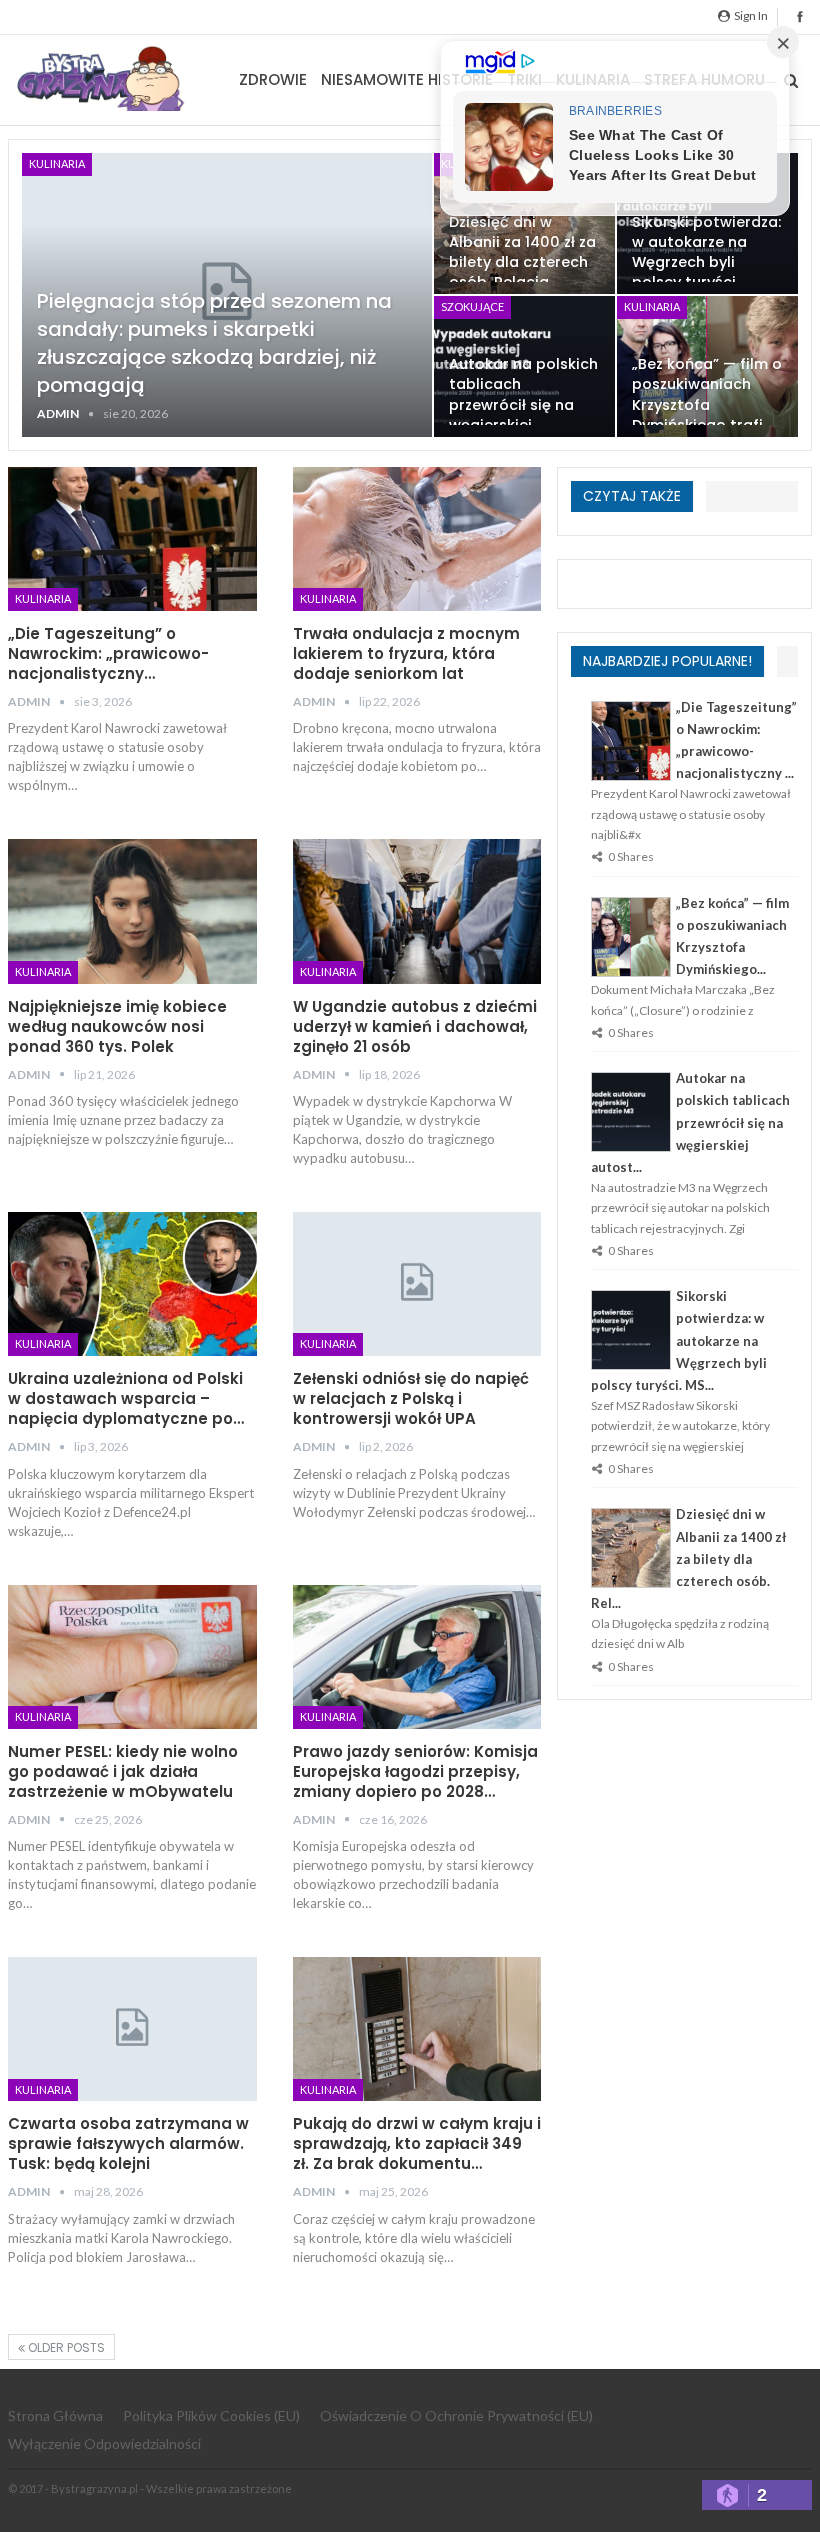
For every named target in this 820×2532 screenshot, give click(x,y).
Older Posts (65, 2347)
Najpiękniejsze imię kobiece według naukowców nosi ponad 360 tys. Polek (117, 1026)
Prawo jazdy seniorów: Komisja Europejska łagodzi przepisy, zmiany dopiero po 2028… (415, 1771)
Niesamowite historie (407, 79)
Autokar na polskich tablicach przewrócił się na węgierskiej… (523, 394)
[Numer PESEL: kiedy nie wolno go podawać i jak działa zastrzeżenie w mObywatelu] (132, 1657)
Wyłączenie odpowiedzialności (104, 2443)
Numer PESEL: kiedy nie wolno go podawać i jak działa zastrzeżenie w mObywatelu (123, 1771)
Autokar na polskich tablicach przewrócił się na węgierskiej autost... (690, 1122)
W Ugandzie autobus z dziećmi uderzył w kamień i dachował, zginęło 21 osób (415, 1026)
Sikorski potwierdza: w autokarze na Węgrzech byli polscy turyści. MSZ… (706, 262)
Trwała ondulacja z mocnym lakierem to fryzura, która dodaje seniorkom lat (406, 653)
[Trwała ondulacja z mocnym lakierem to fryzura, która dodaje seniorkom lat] (417, 539)
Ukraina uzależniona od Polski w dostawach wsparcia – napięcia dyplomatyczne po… (126, 1398)
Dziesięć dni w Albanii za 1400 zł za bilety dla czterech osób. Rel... (688, 1558)
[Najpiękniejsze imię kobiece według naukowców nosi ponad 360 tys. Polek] (132, 911)
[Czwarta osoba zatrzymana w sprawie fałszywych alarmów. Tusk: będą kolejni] (132, 2029)
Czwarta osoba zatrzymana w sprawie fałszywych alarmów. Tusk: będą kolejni (128, 2143)
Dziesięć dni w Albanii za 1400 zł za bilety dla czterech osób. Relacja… (522, 252)
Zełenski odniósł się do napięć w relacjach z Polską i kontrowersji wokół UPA (411, 1398)
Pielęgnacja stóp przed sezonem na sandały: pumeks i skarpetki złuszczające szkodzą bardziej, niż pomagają (214, 343)
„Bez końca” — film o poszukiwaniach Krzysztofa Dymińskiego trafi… (707, 394)
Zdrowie (273, 79)
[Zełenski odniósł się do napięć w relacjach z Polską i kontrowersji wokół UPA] (417, 1284)
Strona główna (55, 2415)
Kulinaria (57, 163)
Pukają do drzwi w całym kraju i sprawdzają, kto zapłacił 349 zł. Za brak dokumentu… (417, 2143)
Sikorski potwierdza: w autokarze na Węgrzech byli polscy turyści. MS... (679, 1340)
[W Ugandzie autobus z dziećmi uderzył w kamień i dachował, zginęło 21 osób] (417, 911)
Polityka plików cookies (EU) (211, 2415)
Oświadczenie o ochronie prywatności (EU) (456, 2415)
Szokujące (472, 306)
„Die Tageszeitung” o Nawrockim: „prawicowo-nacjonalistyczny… (108, 653)
